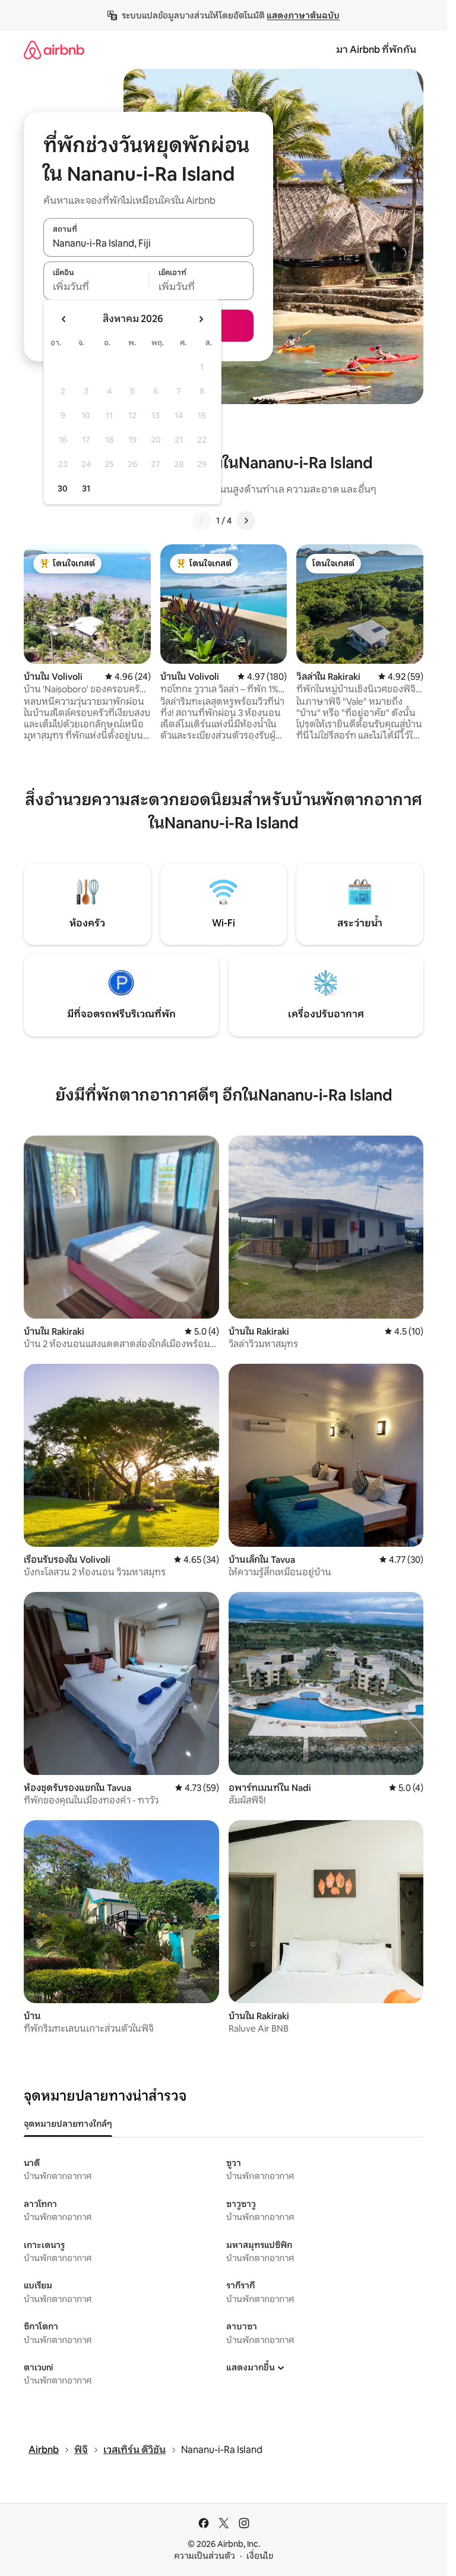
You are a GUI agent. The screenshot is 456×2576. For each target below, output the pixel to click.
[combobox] (148, 244)
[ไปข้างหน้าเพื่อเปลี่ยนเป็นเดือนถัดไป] (201, 319)
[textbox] (96, 287)
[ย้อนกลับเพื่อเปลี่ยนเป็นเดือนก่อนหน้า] (64, 319)
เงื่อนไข (260, 2556)
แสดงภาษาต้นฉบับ (303, 15)
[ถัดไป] (246, 521)
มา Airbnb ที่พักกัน (376, 50)
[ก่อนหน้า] (202, 521)
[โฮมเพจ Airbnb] (54, 50)
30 (63, 488)
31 (86, 488)
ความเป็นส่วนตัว (205, 2556)
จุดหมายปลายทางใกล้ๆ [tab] (68, 2124)
